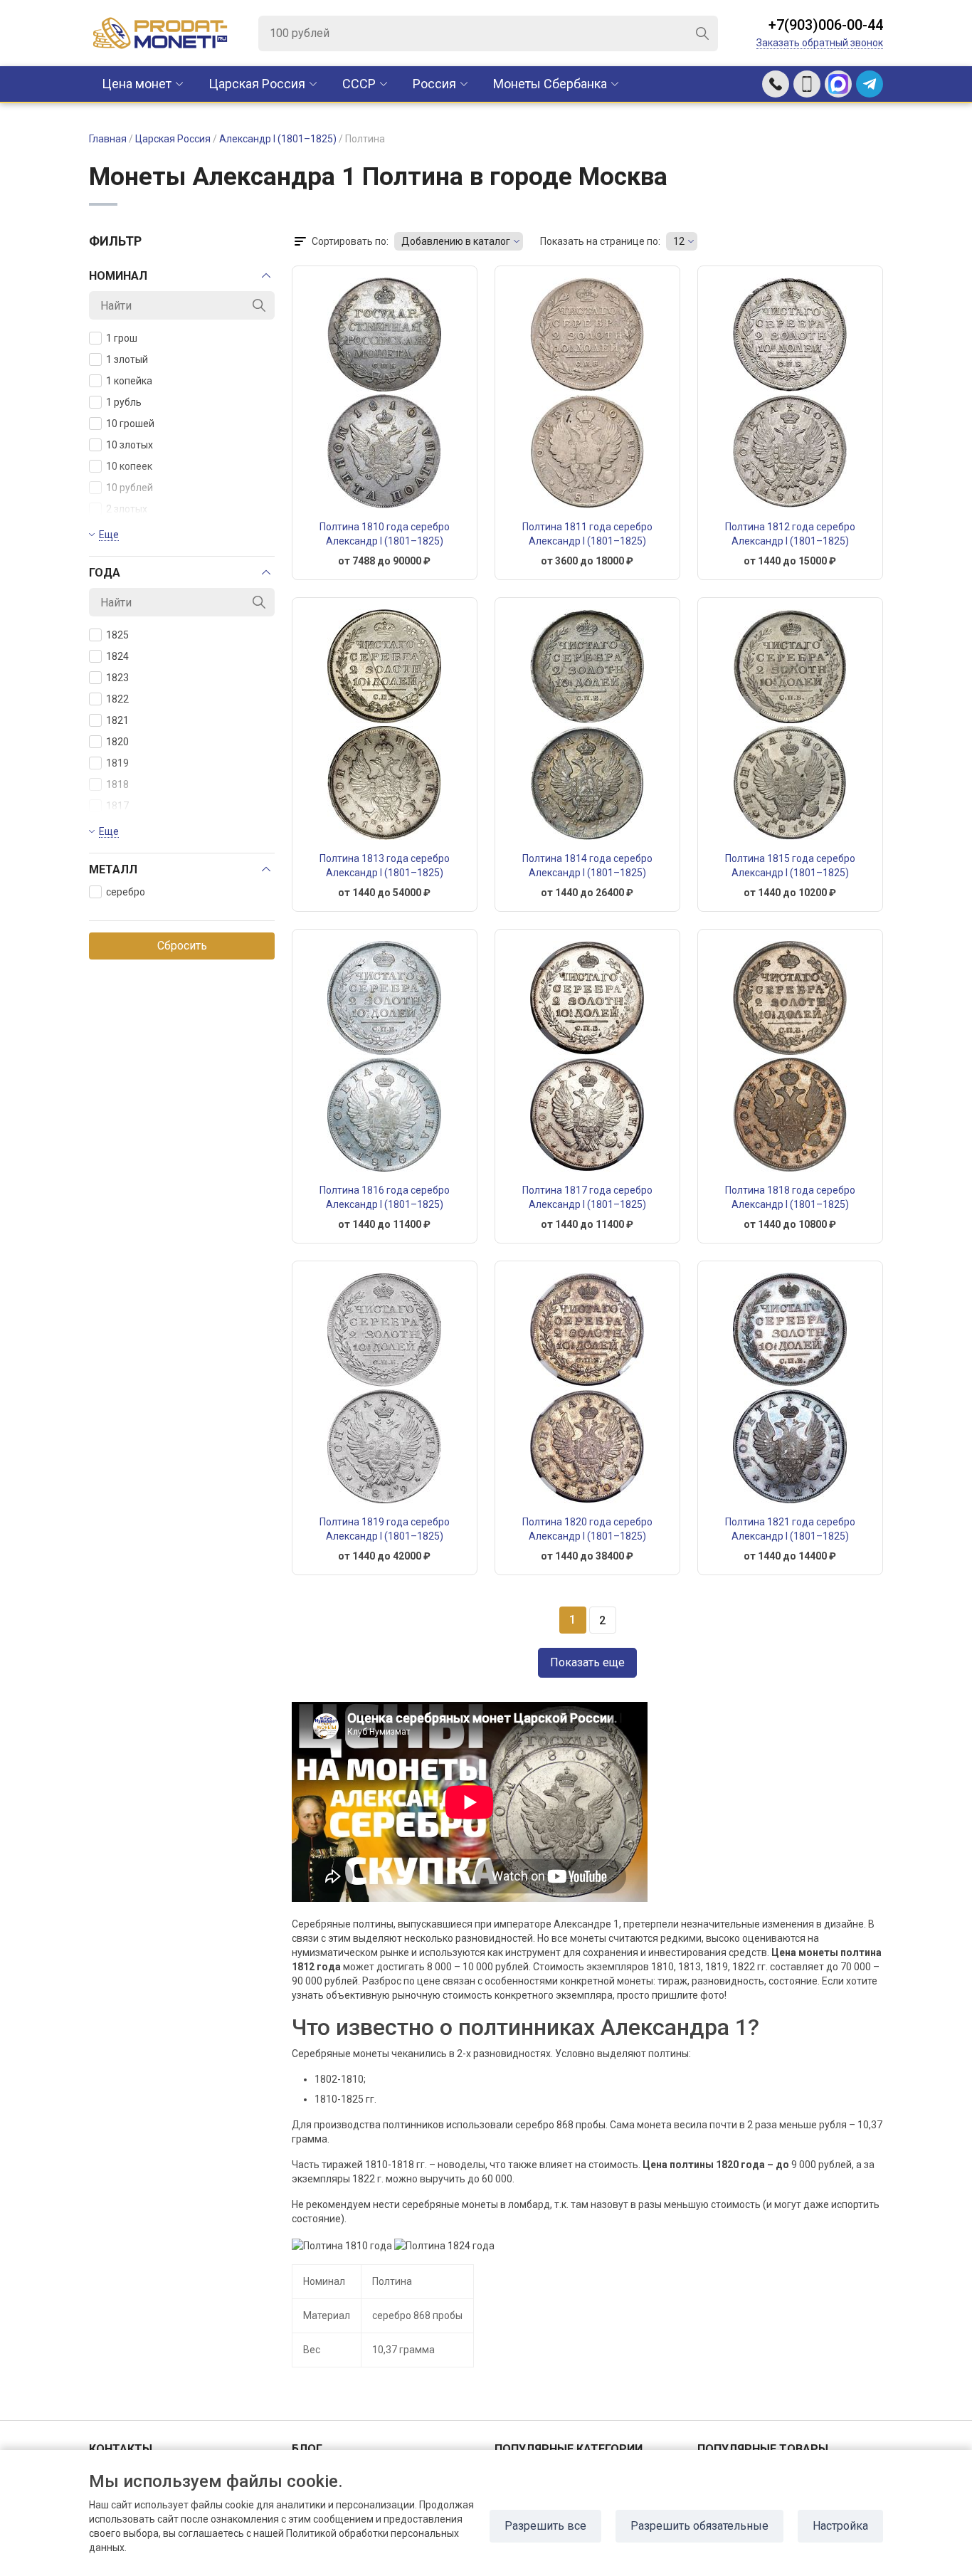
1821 (117, 720)
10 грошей (130, 424)
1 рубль (124, 402)
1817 (117, 806)
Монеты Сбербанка (550, 84)
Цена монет (137, 84)
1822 (117, 699)
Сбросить (182, 946)
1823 (117, 678)
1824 (117, 656)
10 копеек (129, 466)
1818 (117, 784)
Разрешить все (545, 2526)
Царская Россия (257, 84)
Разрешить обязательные (699, 2526)
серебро (126, 892)
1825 (117, 635)
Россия (434, 84)
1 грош (122, 338)
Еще (109, 535)
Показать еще (587, 1662)
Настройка (840, 2526)
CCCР (359, 84)
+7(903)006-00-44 (826, 25)
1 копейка (129, 381)
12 (679, 241)
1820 (117, 742)
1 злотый (127, 359)
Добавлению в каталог (456, 241)
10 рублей (130, 488)
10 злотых (130, 445)
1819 (117, 763)
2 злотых (127, 509)
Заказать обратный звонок (820, 43)
